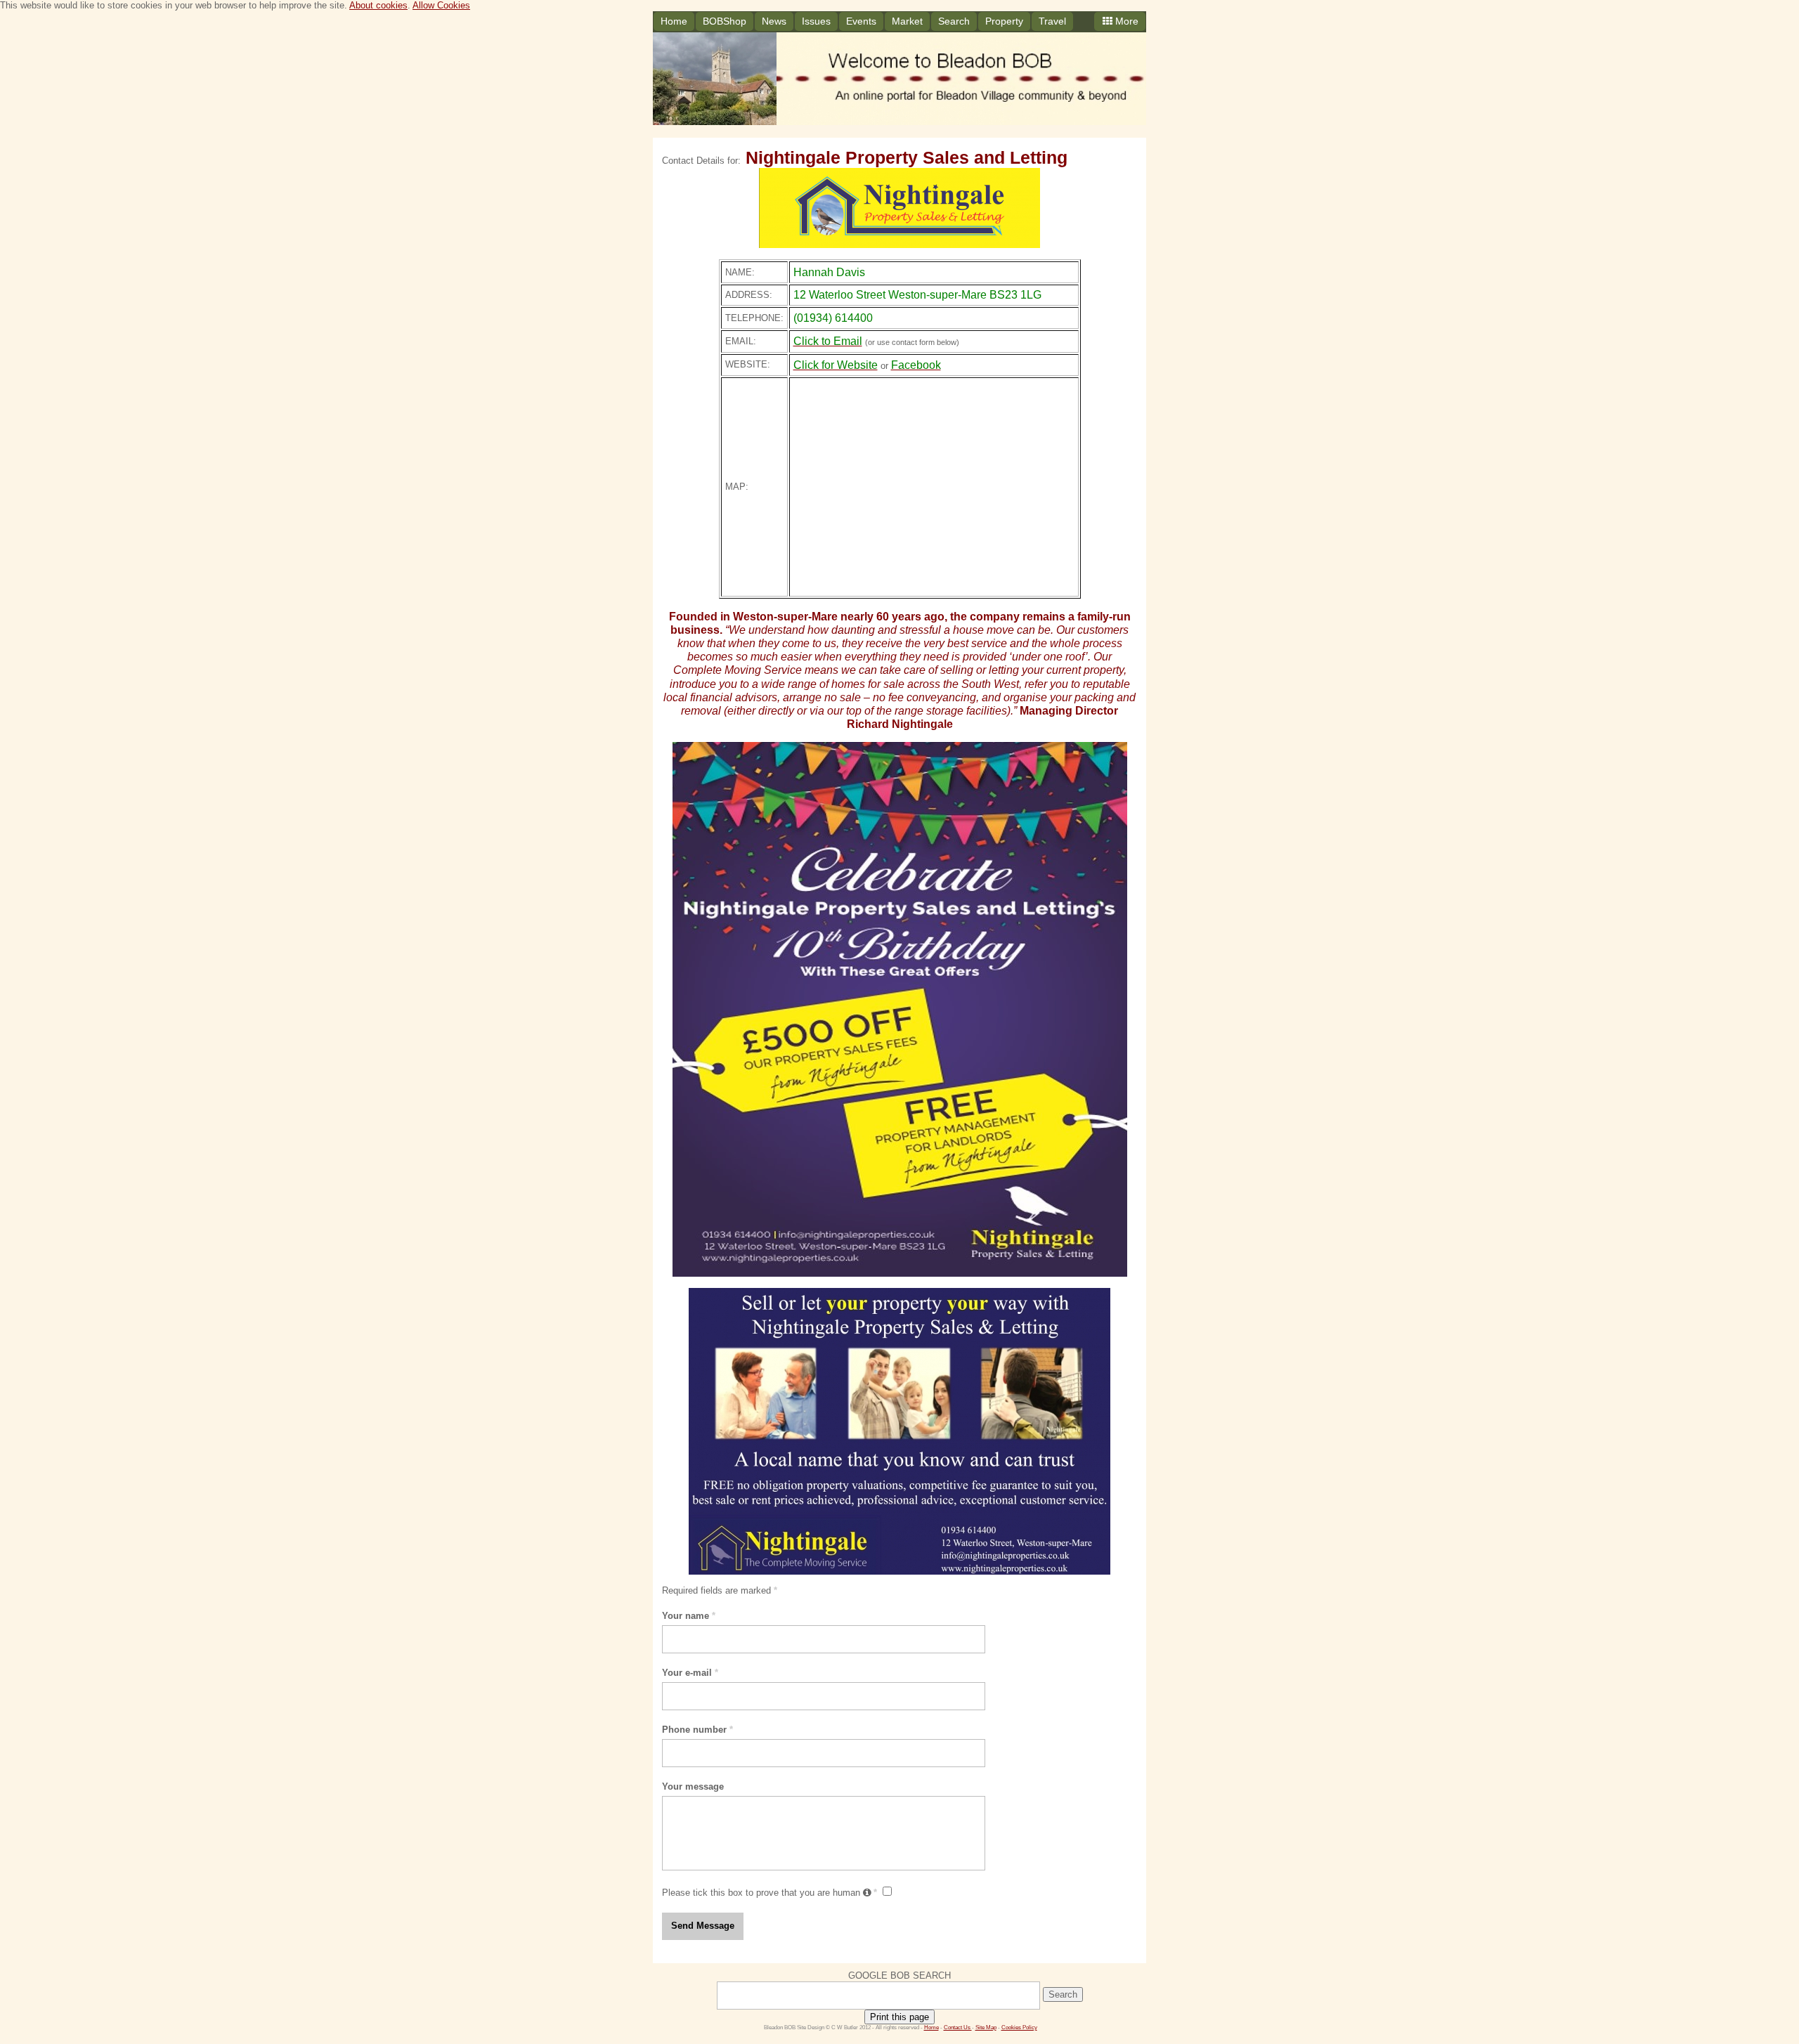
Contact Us (958, 2027)
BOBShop (725, 21)
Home (674, 21)
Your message (693, 1786)
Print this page (899, 2017)
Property (1004, 21)
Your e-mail (690, 1673)
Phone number (697, 1730)
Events (861, 21)
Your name (689, 1616)
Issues (816, 21)
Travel (1052, 21)
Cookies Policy (1019, 2027)
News (774, 21)
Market (907, 21)
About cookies (378, 5)
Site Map (986, 2027)
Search (954, 21)
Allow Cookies (441, 5)
